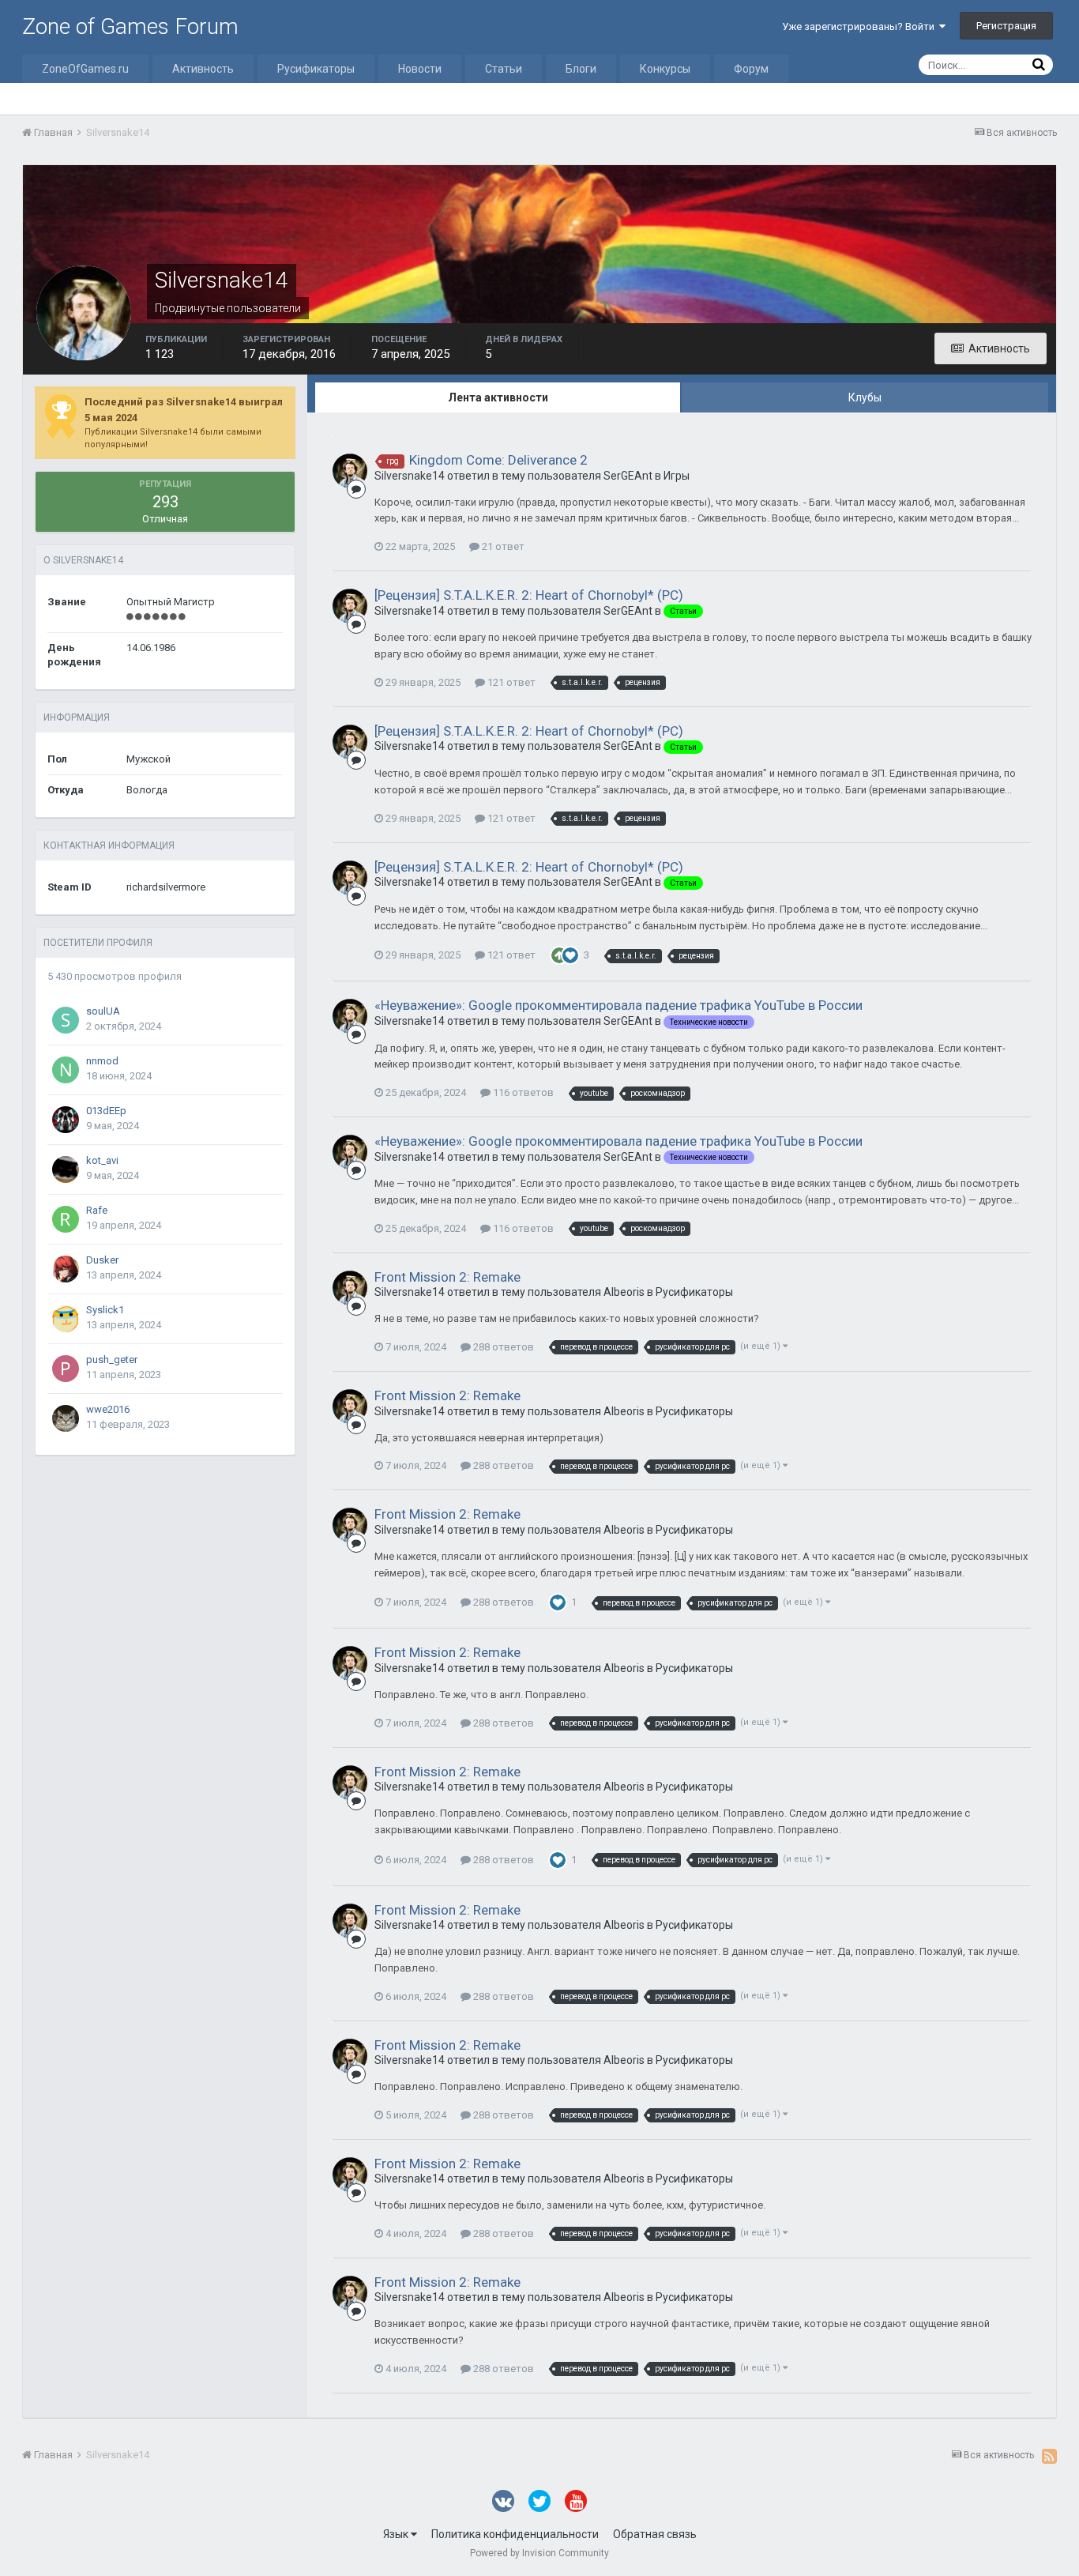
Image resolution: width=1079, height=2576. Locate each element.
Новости (420, 69)
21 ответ (502, 546)
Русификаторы (316, 69)
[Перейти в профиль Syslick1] (66, 1319)
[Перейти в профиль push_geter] (66, 1369)
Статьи (504, 69)
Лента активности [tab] (498, 397)
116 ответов (522, 1092)
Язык (397, 2534)
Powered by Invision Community (539, 2553)
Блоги (581, 69)
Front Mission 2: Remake (447, 1277)
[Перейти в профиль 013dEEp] (66, 1120)
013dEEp (106, 1111)
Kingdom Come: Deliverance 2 (498, 460)
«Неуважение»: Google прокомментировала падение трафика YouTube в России (618, 1005)
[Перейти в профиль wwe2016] (66, 1418)
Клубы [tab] (865, 397)
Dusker (102, 1260)
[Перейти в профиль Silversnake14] (350, 471)
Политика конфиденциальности (515, 2534)
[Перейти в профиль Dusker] (66, 1269)
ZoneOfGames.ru (85, 69)
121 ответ (510, 682)
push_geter (112, 1360)
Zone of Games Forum (130, 26)
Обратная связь (655, 2534)
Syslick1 (105, 1310)
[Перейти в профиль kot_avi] (66, 1169)
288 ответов (502, 1347)
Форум (751, 69)
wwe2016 (108, 1409)
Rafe (97, 1210)
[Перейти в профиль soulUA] (66, 1020)
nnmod (102, 1061)
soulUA (103, 1011)
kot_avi (102, 1160)
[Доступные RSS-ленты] (1049, 2456)
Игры (677, 476)
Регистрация (1006, 26)
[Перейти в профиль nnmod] (66, 1070)
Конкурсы (665, 69)
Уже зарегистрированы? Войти (861, 26)
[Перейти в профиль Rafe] (66, 1219)
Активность (203, 69)
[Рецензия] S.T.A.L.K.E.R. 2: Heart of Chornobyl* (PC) (529, 595)
